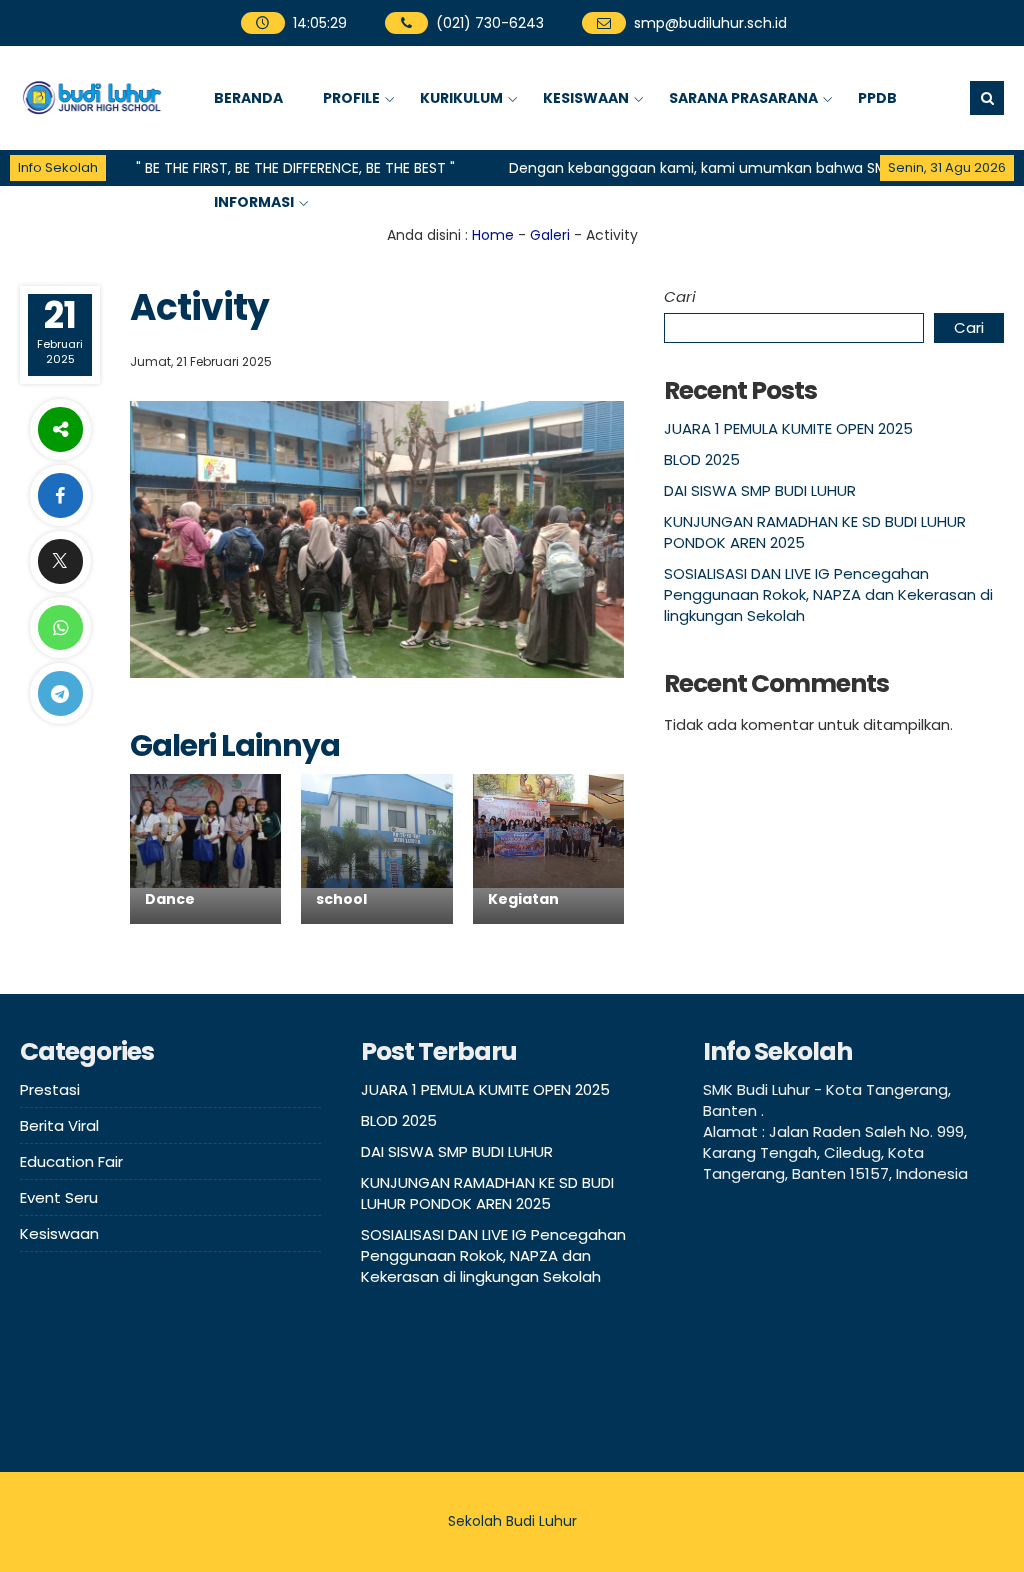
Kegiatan (523, 899)
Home (493, 235)
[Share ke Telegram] (60, 693)
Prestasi (50, 1089)
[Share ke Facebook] (60, 495)
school (341, 899)
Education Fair (71, 1161)
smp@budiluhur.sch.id (710, 23)
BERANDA (248, 98)
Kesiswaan (59, 1233)
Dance (170, 899)
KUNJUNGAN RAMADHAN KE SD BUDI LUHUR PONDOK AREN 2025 (487, 1193)
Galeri (550, 235)
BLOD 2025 (702, 459)
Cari (680, 296)
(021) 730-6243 (490, 23)
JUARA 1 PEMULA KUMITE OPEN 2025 (788, 428)
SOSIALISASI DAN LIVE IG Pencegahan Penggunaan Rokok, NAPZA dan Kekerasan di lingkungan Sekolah (828, 594)
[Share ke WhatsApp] (60, 627)
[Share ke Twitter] (60, 561)
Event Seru (59, 1197)
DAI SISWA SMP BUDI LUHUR (760, 490)
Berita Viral (59, 1125)
